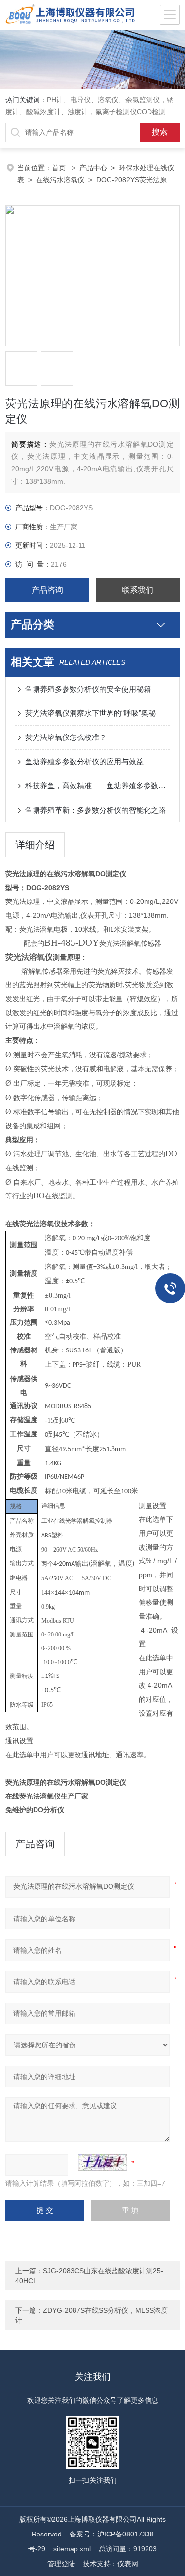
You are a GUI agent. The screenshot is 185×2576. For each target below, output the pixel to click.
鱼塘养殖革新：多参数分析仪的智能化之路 (95, 810)
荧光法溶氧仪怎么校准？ (66, 737)
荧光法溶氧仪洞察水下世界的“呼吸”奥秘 (91, 713)
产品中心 (93, 168)
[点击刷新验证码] (103, 2163)
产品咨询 (47, 590)
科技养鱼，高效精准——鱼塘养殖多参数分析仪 (97, 786)
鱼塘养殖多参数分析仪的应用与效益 (84, 761)
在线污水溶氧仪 (60, 180)
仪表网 (128, 2564)
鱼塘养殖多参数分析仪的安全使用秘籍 (88, 689)
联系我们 (138, 590)
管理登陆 (61, 2564)
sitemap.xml (72, 2549)
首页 (60, 168)
